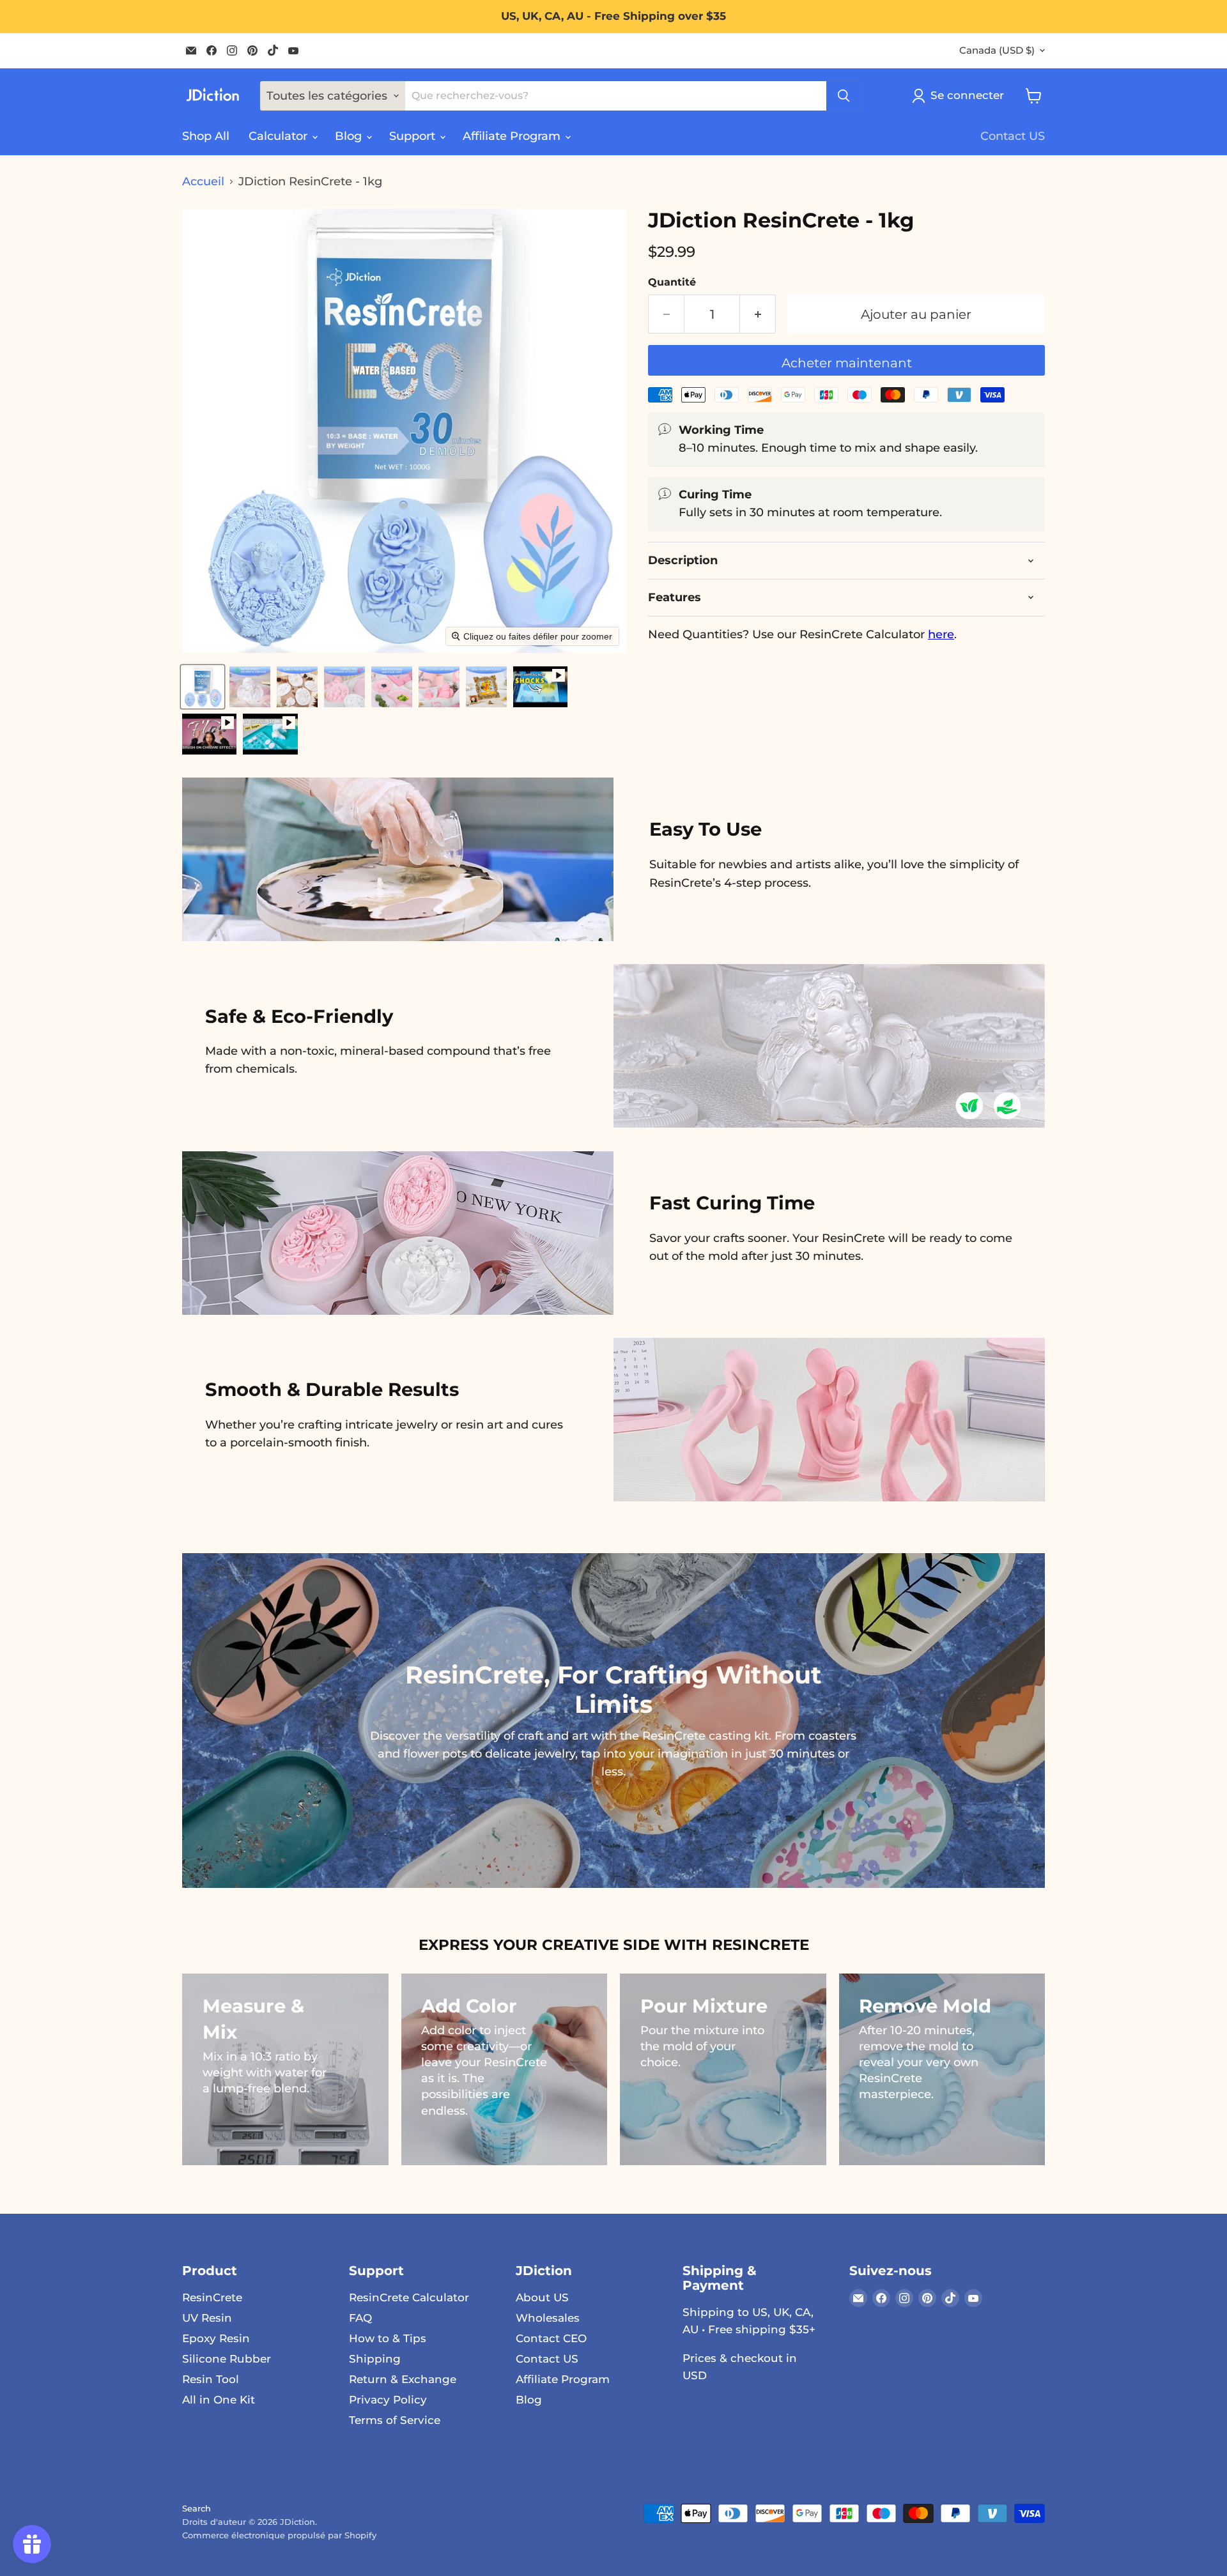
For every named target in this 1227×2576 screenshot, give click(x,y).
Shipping (375, 2359)
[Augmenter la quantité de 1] (758, 314)
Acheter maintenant (847, 363)
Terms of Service (395, 2420)
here (941, 634)
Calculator (280, 136)
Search (197, 2508)
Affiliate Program (513, 136)
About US (542, 2297)
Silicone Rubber (227, 2359)
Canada (997, 50)
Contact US (1013, 136)
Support (414, 136)
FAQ (360, 2318)
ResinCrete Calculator (409, 2297)
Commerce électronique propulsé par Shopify (279, 2535)
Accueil (203, 182)
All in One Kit (219, 2400)
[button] (203, 687)
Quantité (672, 282)
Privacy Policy (388, 2400)
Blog (350, 136)
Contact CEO (551, 2338)
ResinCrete (212, 2297)
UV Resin (207, 2318)
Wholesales (548, 2318)
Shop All (206, 136)
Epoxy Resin (216, 2338)
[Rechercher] (844, 96)
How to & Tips (388, 2338)
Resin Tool (211, 2379)
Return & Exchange (403, 2379)
